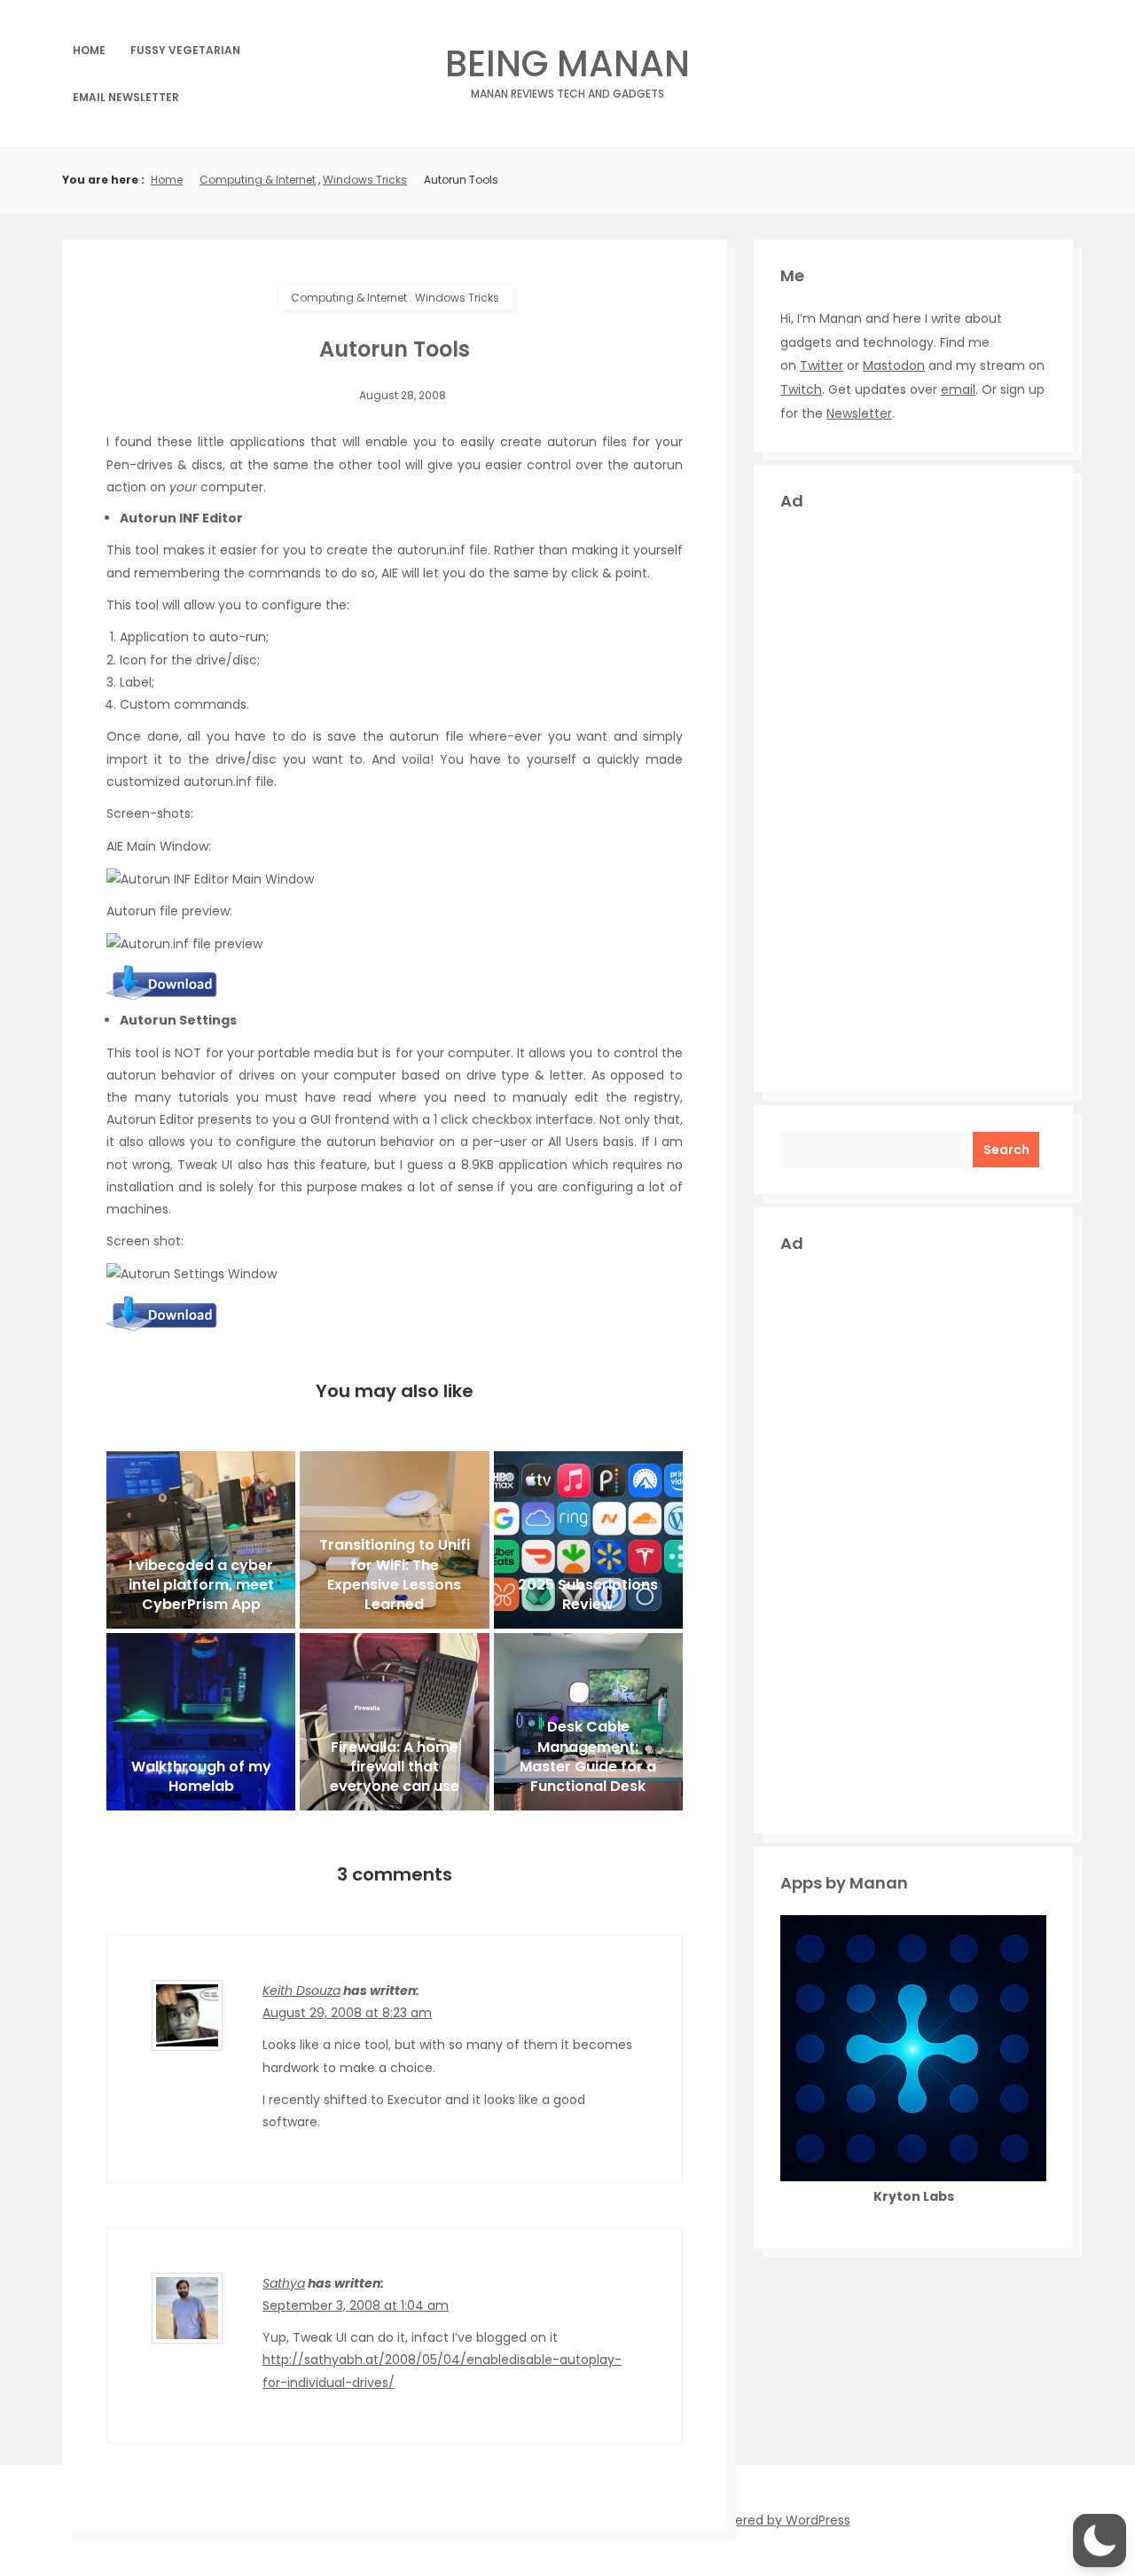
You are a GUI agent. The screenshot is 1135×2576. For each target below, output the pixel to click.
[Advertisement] (913, 799)
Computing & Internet (258, 180)
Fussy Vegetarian (185, 50)
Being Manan (567, 69)
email (958, 389)
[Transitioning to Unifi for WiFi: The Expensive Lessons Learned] (394, 1540)
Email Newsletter (126, 97)
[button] (1100, 2541)
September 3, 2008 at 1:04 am (356, 2305)
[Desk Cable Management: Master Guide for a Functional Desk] (588, 1722)
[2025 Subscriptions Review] (588, 1540)
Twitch (801, 389)
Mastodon (894, 365)
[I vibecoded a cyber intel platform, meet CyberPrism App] (201, 1540)
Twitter (822, 365)
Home (89, 50)
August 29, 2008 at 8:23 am (347, 2013)
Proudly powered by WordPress (755, 2520)
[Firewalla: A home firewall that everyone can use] (394, 1722)
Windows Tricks (365, 180)
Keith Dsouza (301, 1991)
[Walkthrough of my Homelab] (201, 1722)
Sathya (284, 2283)
